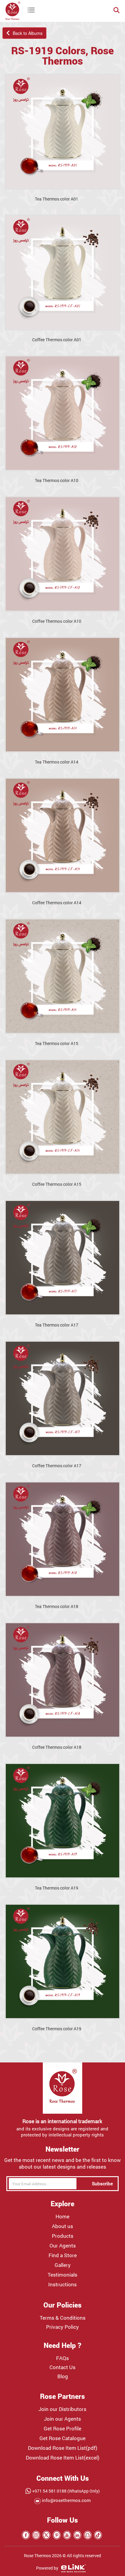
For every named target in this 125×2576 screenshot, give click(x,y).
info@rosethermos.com (66, 2500)
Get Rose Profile (62, 2429)
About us (62, 2226)
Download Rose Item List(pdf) (63, 2448)
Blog (63, 2376)
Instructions (62, 2284)
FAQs (62, 2358)
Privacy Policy (62, 2327)
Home (62, 2217)
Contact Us (62, 2367)
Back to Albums (26, 33)
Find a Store (63, 2255)
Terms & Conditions (63, 2318)
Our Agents (63, 2246)
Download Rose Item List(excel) (63, 2458)
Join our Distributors (62, 2409)
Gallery (63, 2265)
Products (63, 2236)
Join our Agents (62, 2419)
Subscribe (102, 2183)
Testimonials (62, 2275)
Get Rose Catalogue (62, 2438)
